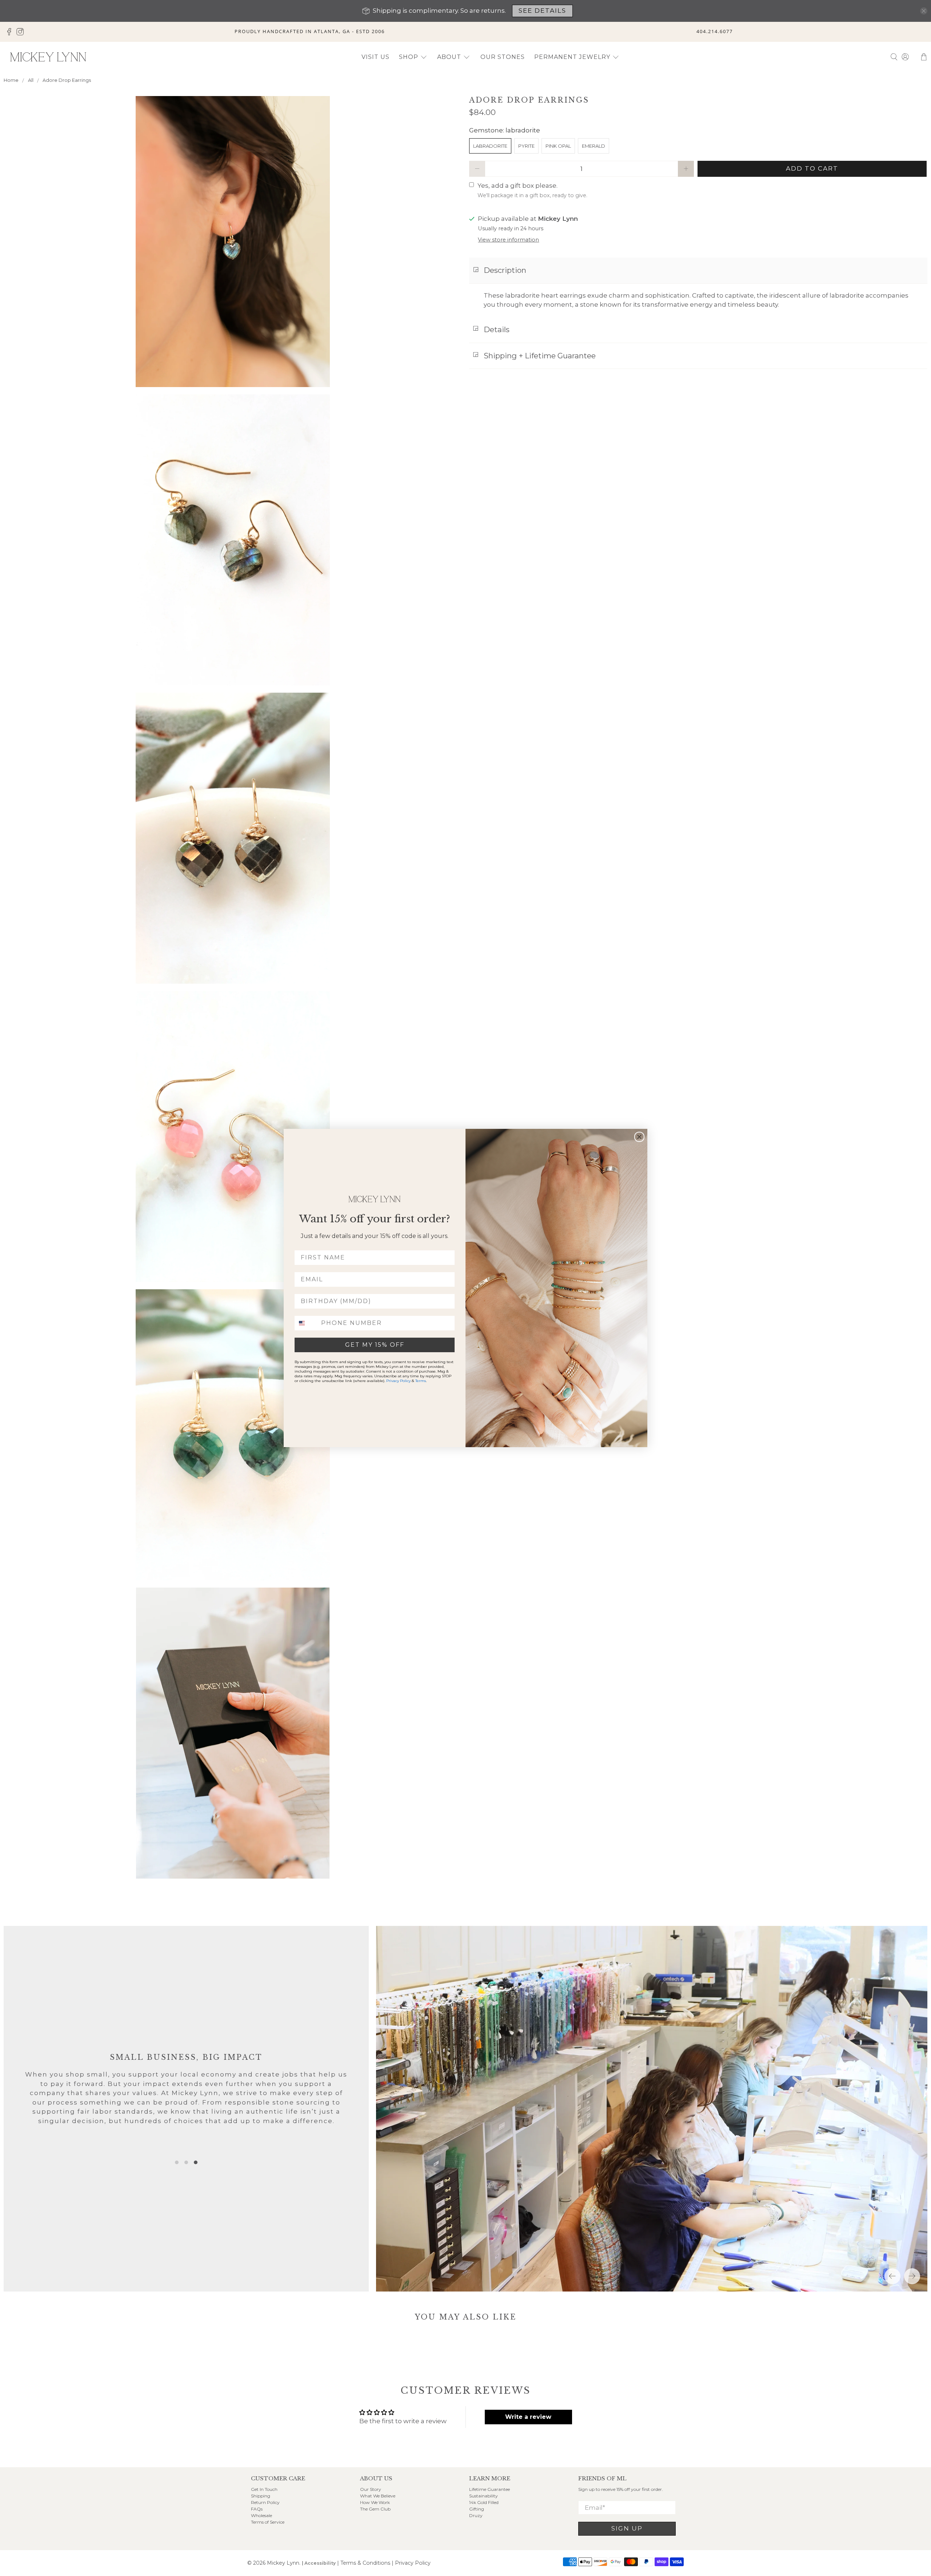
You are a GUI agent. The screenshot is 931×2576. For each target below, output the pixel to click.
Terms (421, 1381)
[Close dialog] (639, 1137)
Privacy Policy (398, 1381)
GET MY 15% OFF (375, 1345)
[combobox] (306, 1323)
